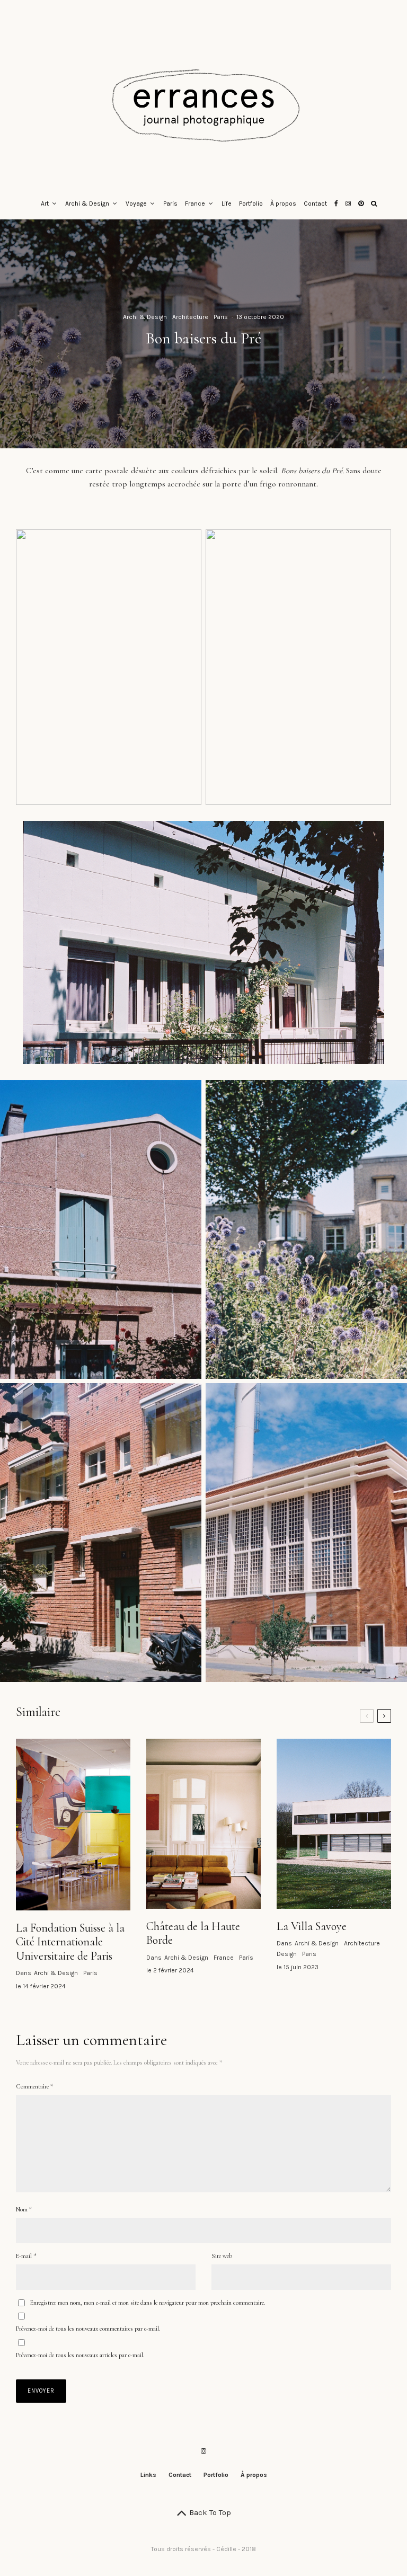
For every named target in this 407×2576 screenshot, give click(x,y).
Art (45, 203)
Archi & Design (87, 203)
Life (227, 203)
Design (287, 1954)
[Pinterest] (361, 204)
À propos (283, 203)
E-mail (26, 2256)
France (195, 203)
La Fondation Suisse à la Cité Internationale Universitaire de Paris (70, 1942)
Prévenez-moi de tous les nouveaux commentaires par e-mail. (88, 2329)
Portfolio (251, 203)
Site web (222, 2256)
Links (148, 2475)
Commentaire (34, 2086)
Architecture (190, 317)
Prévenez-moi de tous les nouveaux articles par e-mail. (80, 2355)
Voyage (136, 203)
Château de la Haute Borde (193, 1933)
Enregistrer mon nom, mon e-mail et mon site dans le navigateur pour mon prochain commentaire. (148, 2303)
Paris (170, 203)
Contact (315, 203)
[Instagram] (348, 204)
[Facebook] (336, 204)
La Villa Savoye (312, 1926)
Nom (24, 2209)
